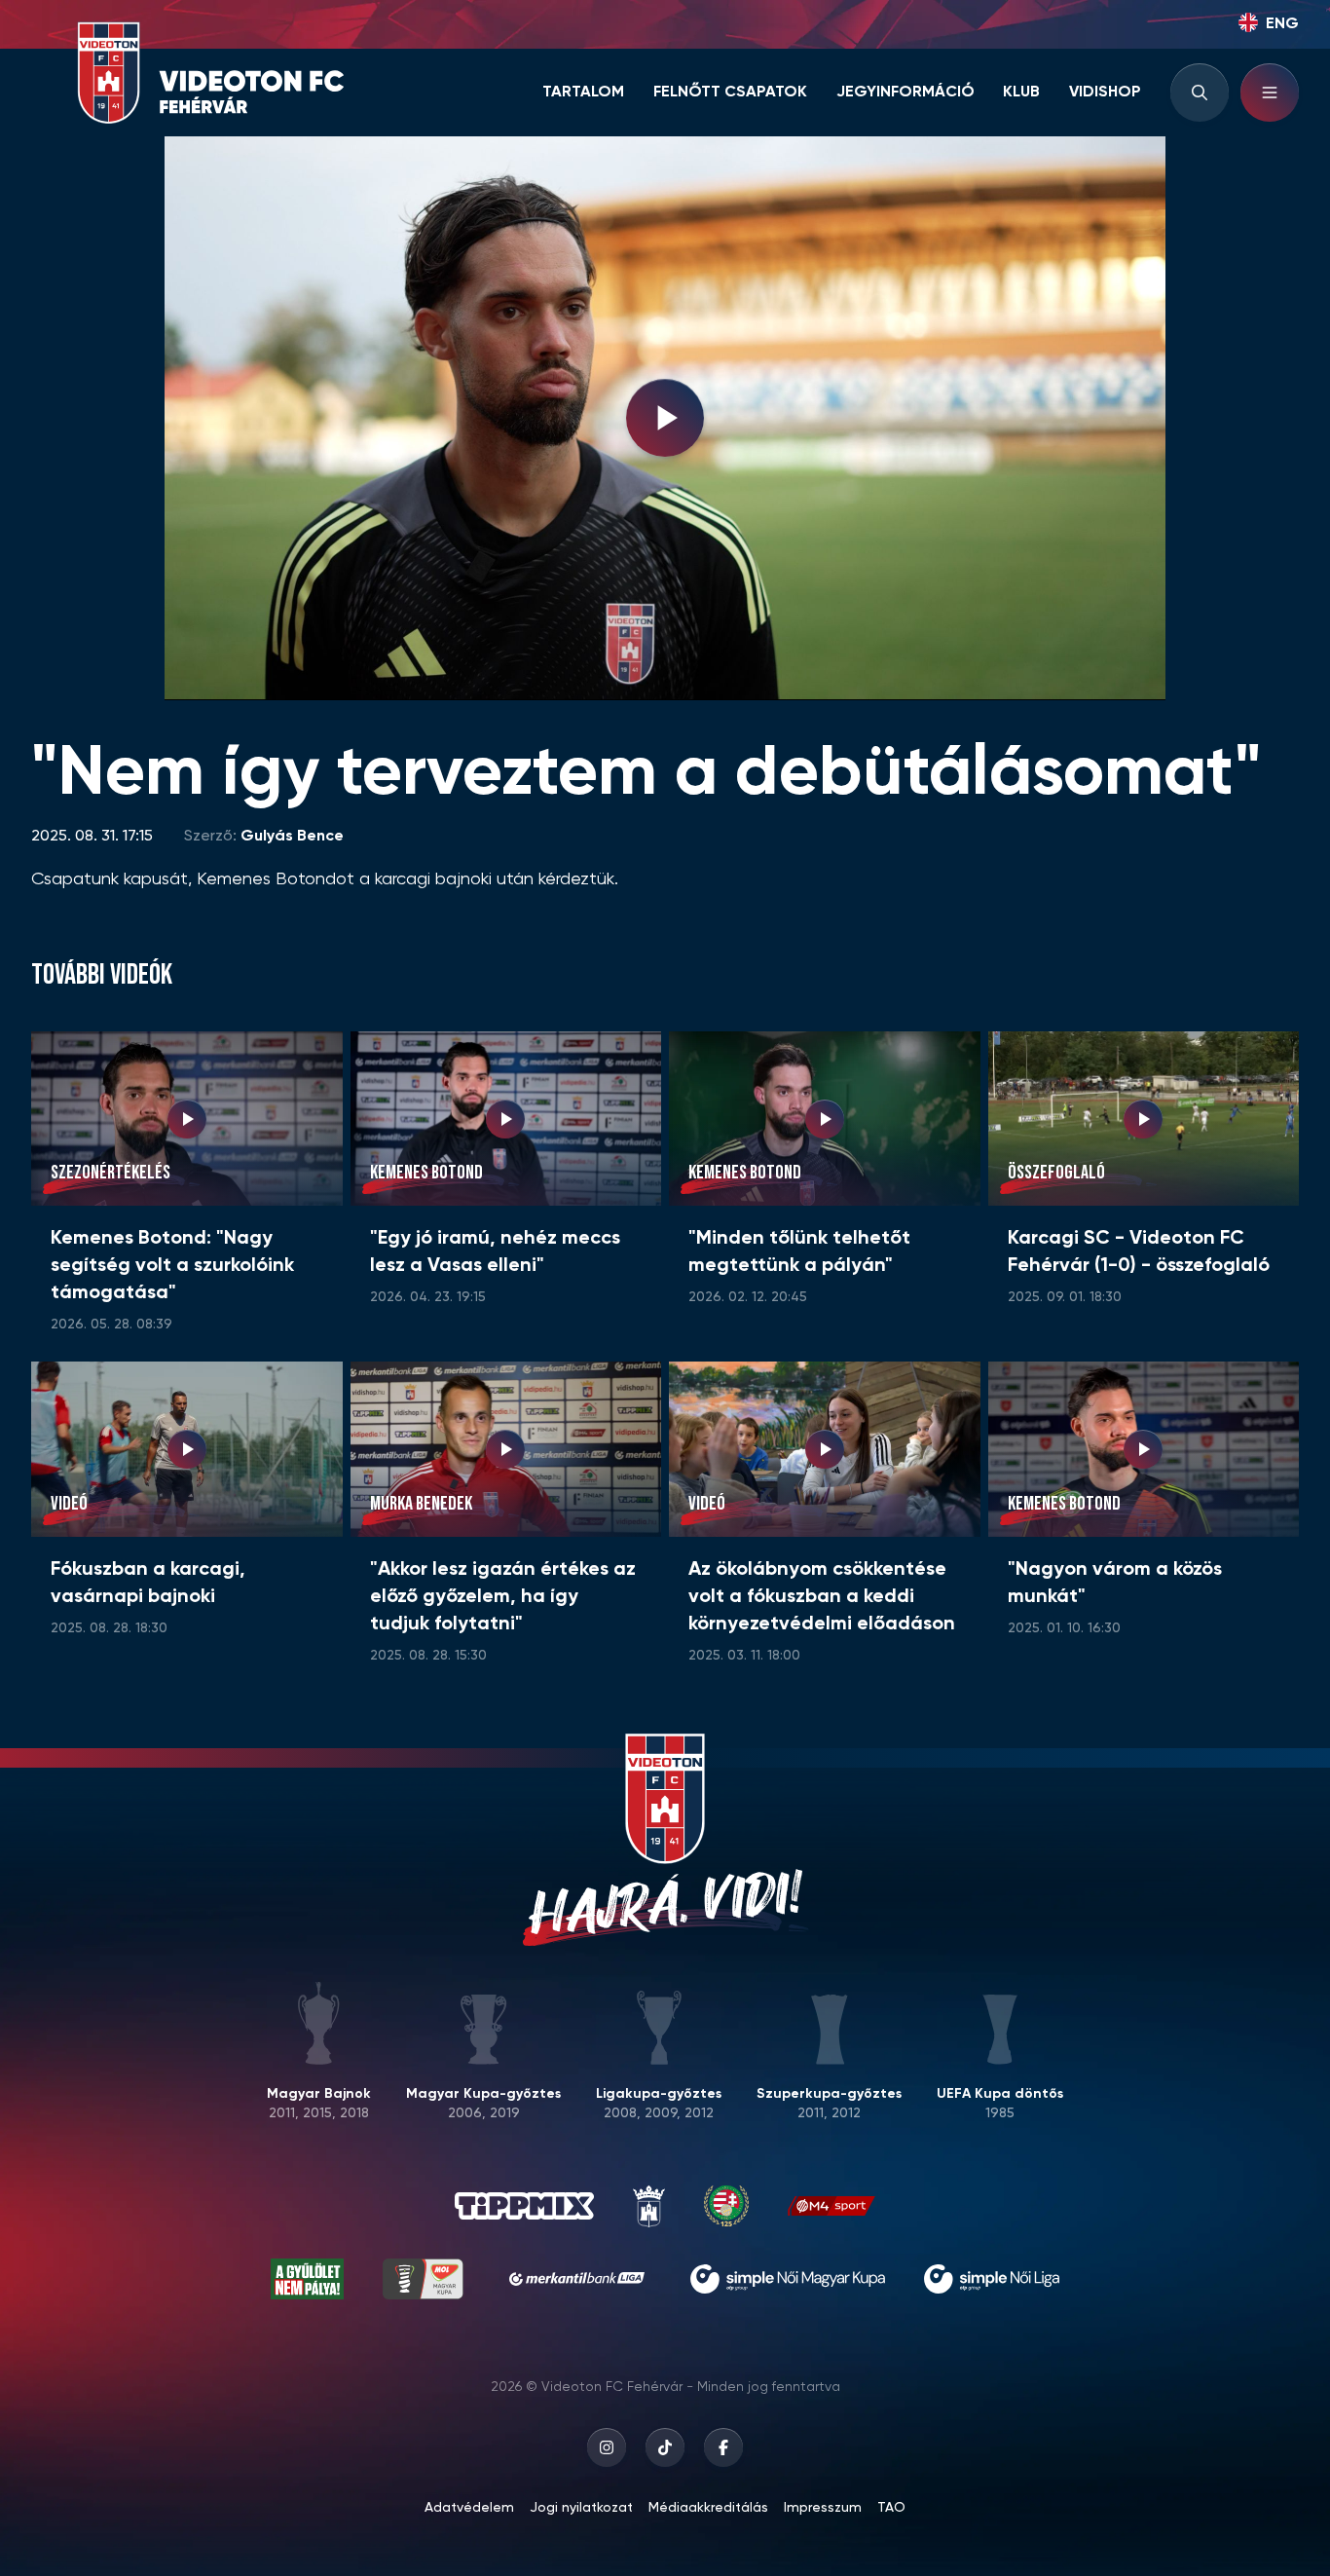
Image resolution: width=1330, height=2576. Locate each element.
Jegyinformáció (905, 93)
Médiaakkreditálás (708, 2508)
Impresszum (823, 2508)
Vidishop (1105, 93)
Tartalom (583, 93)
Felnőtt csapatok (730, 93)
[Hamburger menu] (1270, 93)
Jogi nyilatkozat (581, 2508)
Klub (1021, 93)
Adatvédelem (469, 2508)
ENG (1282, 24)
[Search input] (1200, 93)
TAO (891, 2508)
